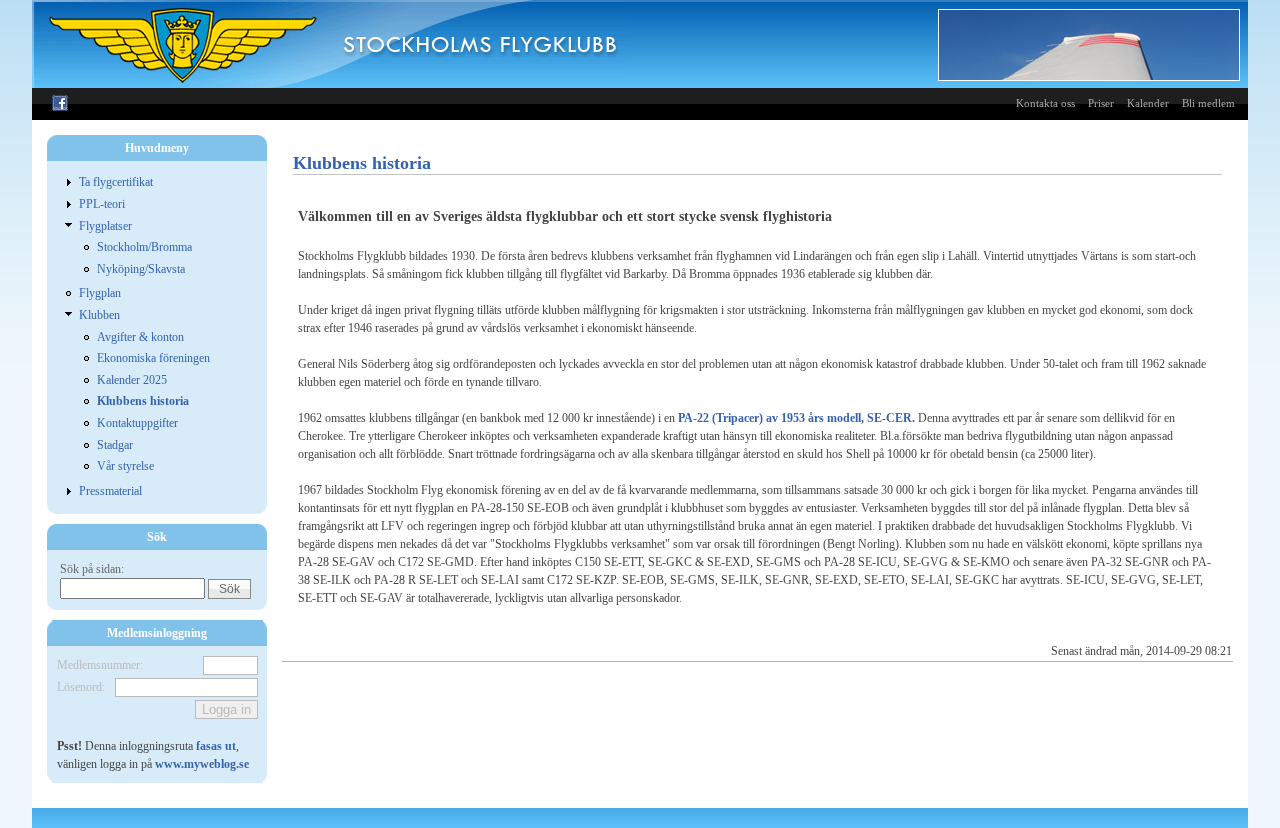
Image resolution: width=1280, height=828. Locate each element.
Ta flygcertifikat (116, 182)
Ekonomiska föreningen (153, 358)
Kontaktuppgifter (137, 423)
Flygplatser (105, 226)
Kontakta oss (1045, 103)
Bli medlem (1208, 103)
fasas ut (216, 746)
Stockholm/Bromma (144, 247)
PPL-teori (102, 204)
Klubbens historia (143, 401)
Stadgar (115, 445)
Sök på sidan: (92, 569)
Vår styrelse (125, 466)
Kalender (1148, 103)
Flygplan (100, 293)
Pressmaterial (110, 491)
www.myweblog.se (202, 764)
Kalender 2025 (132, 380)
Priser (1101, 103)
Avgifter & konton (140, 337)
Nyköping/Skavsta (141, 269)
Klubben (99, 315)
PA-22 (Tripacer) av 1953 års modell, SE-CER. (796, 418)
